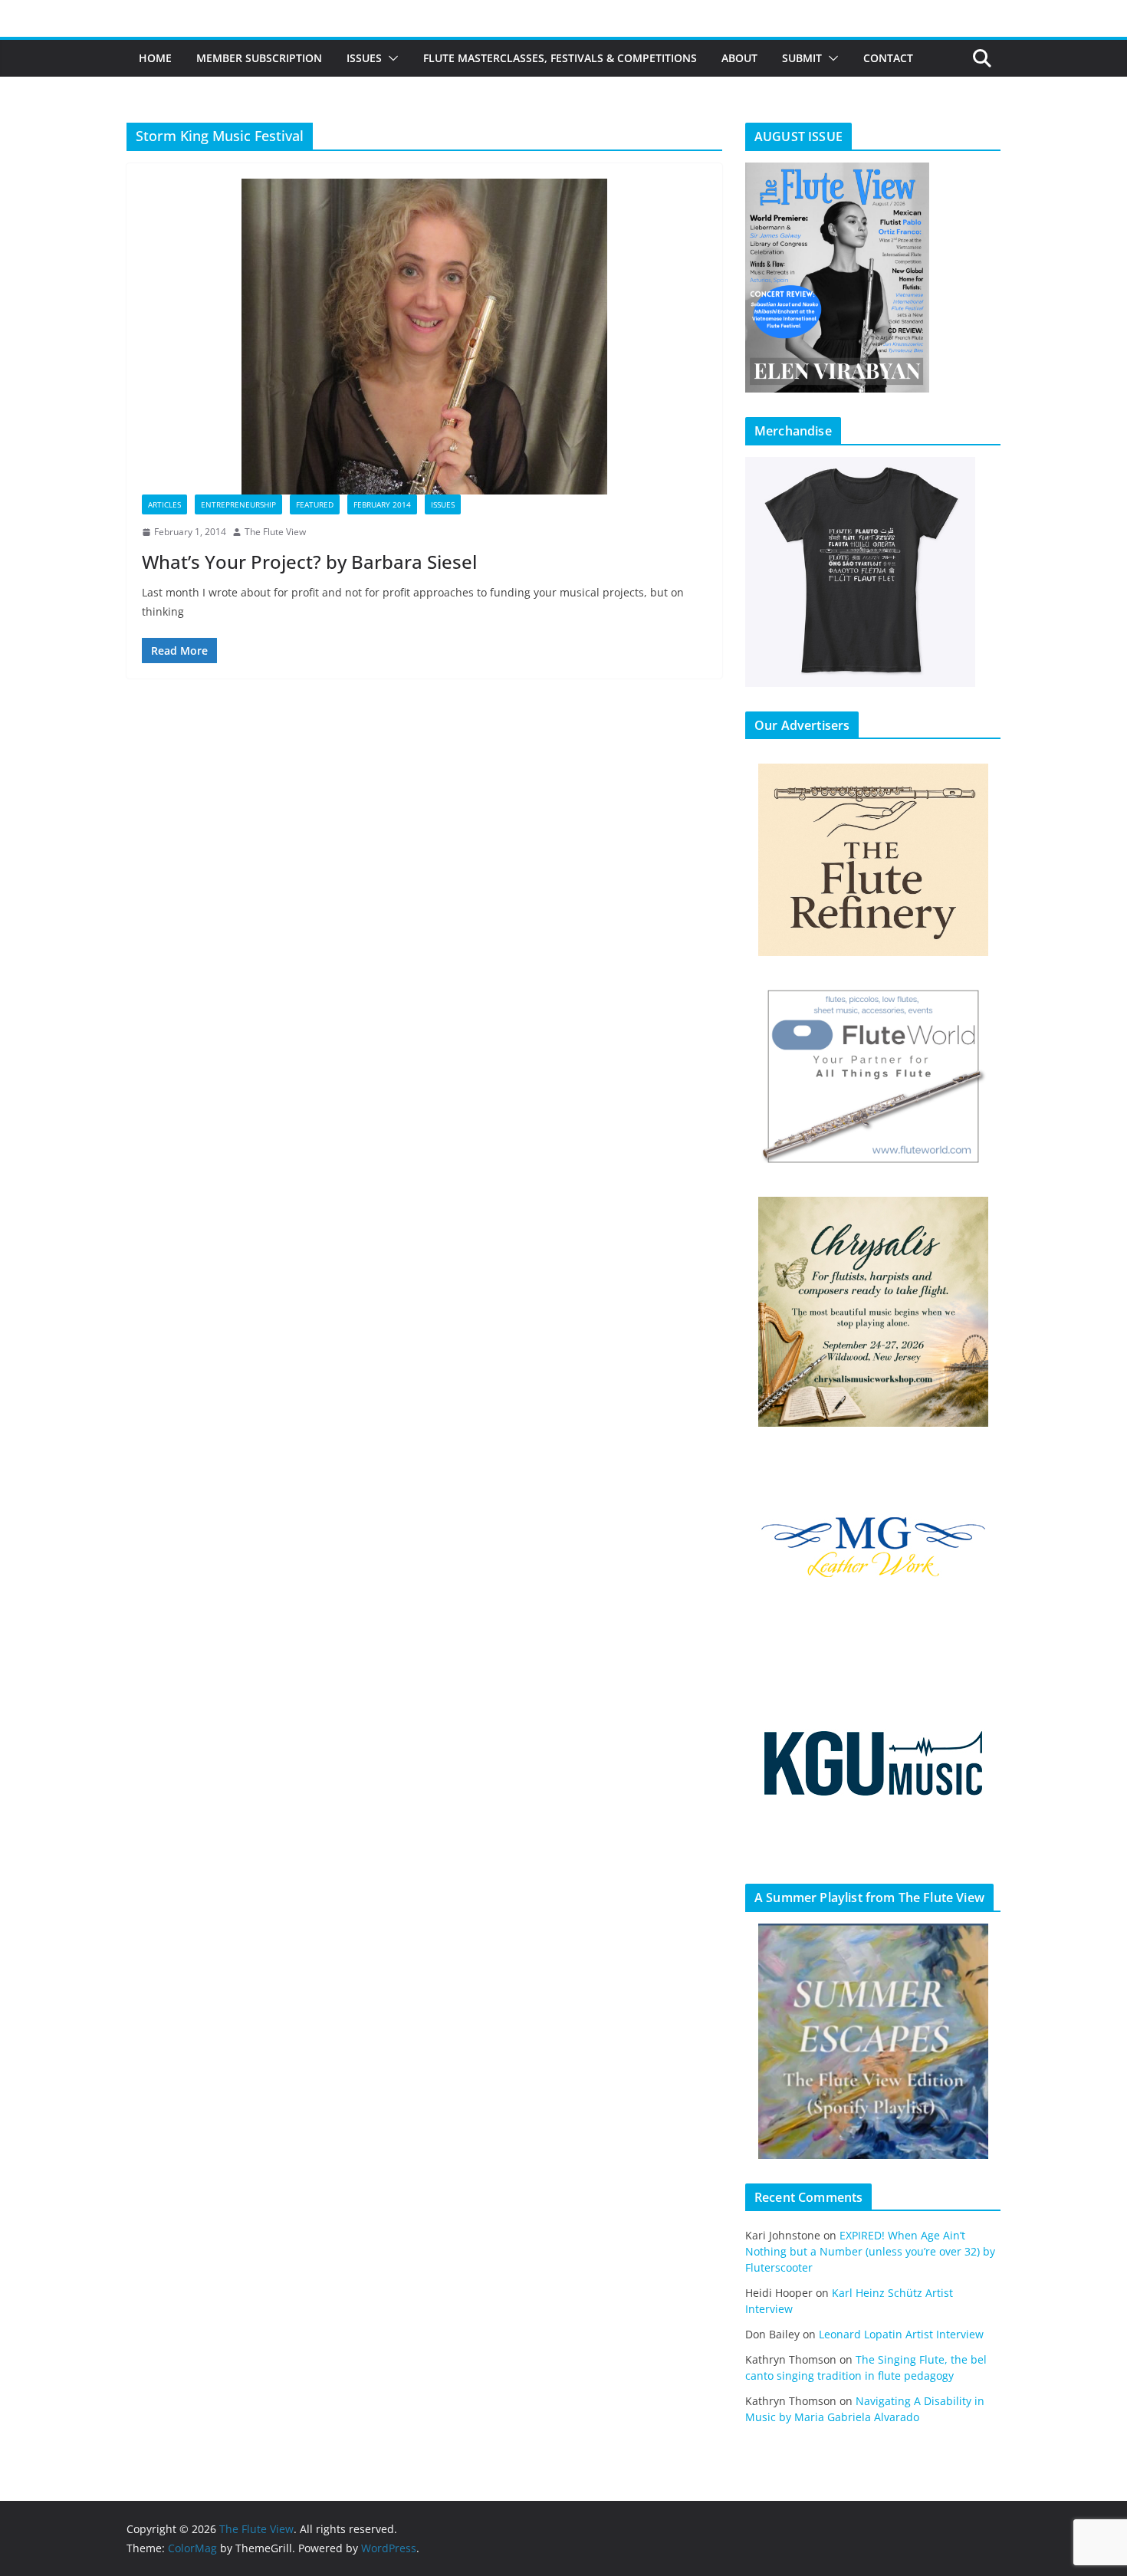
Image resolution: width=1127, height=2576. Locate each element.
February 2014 (382, 504)
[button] (390, 58)
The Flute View (275, 532)
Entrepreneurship (238, 504)
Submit (802, 58)
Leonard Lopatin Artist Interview (901, 2334)
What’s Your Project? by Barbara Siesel (309, 562)
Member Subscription (259, 58)
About (739, 58)
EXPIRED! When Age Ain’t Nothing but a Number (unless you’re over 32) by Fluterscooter (870, 2251)
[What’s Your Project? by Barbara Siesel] (424, 337)
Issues (364, 58)
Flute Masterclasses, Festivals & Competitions (560, 58)
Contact (888, 58)
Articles (164, 504)
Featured (315, 504)
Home (155, 58)
